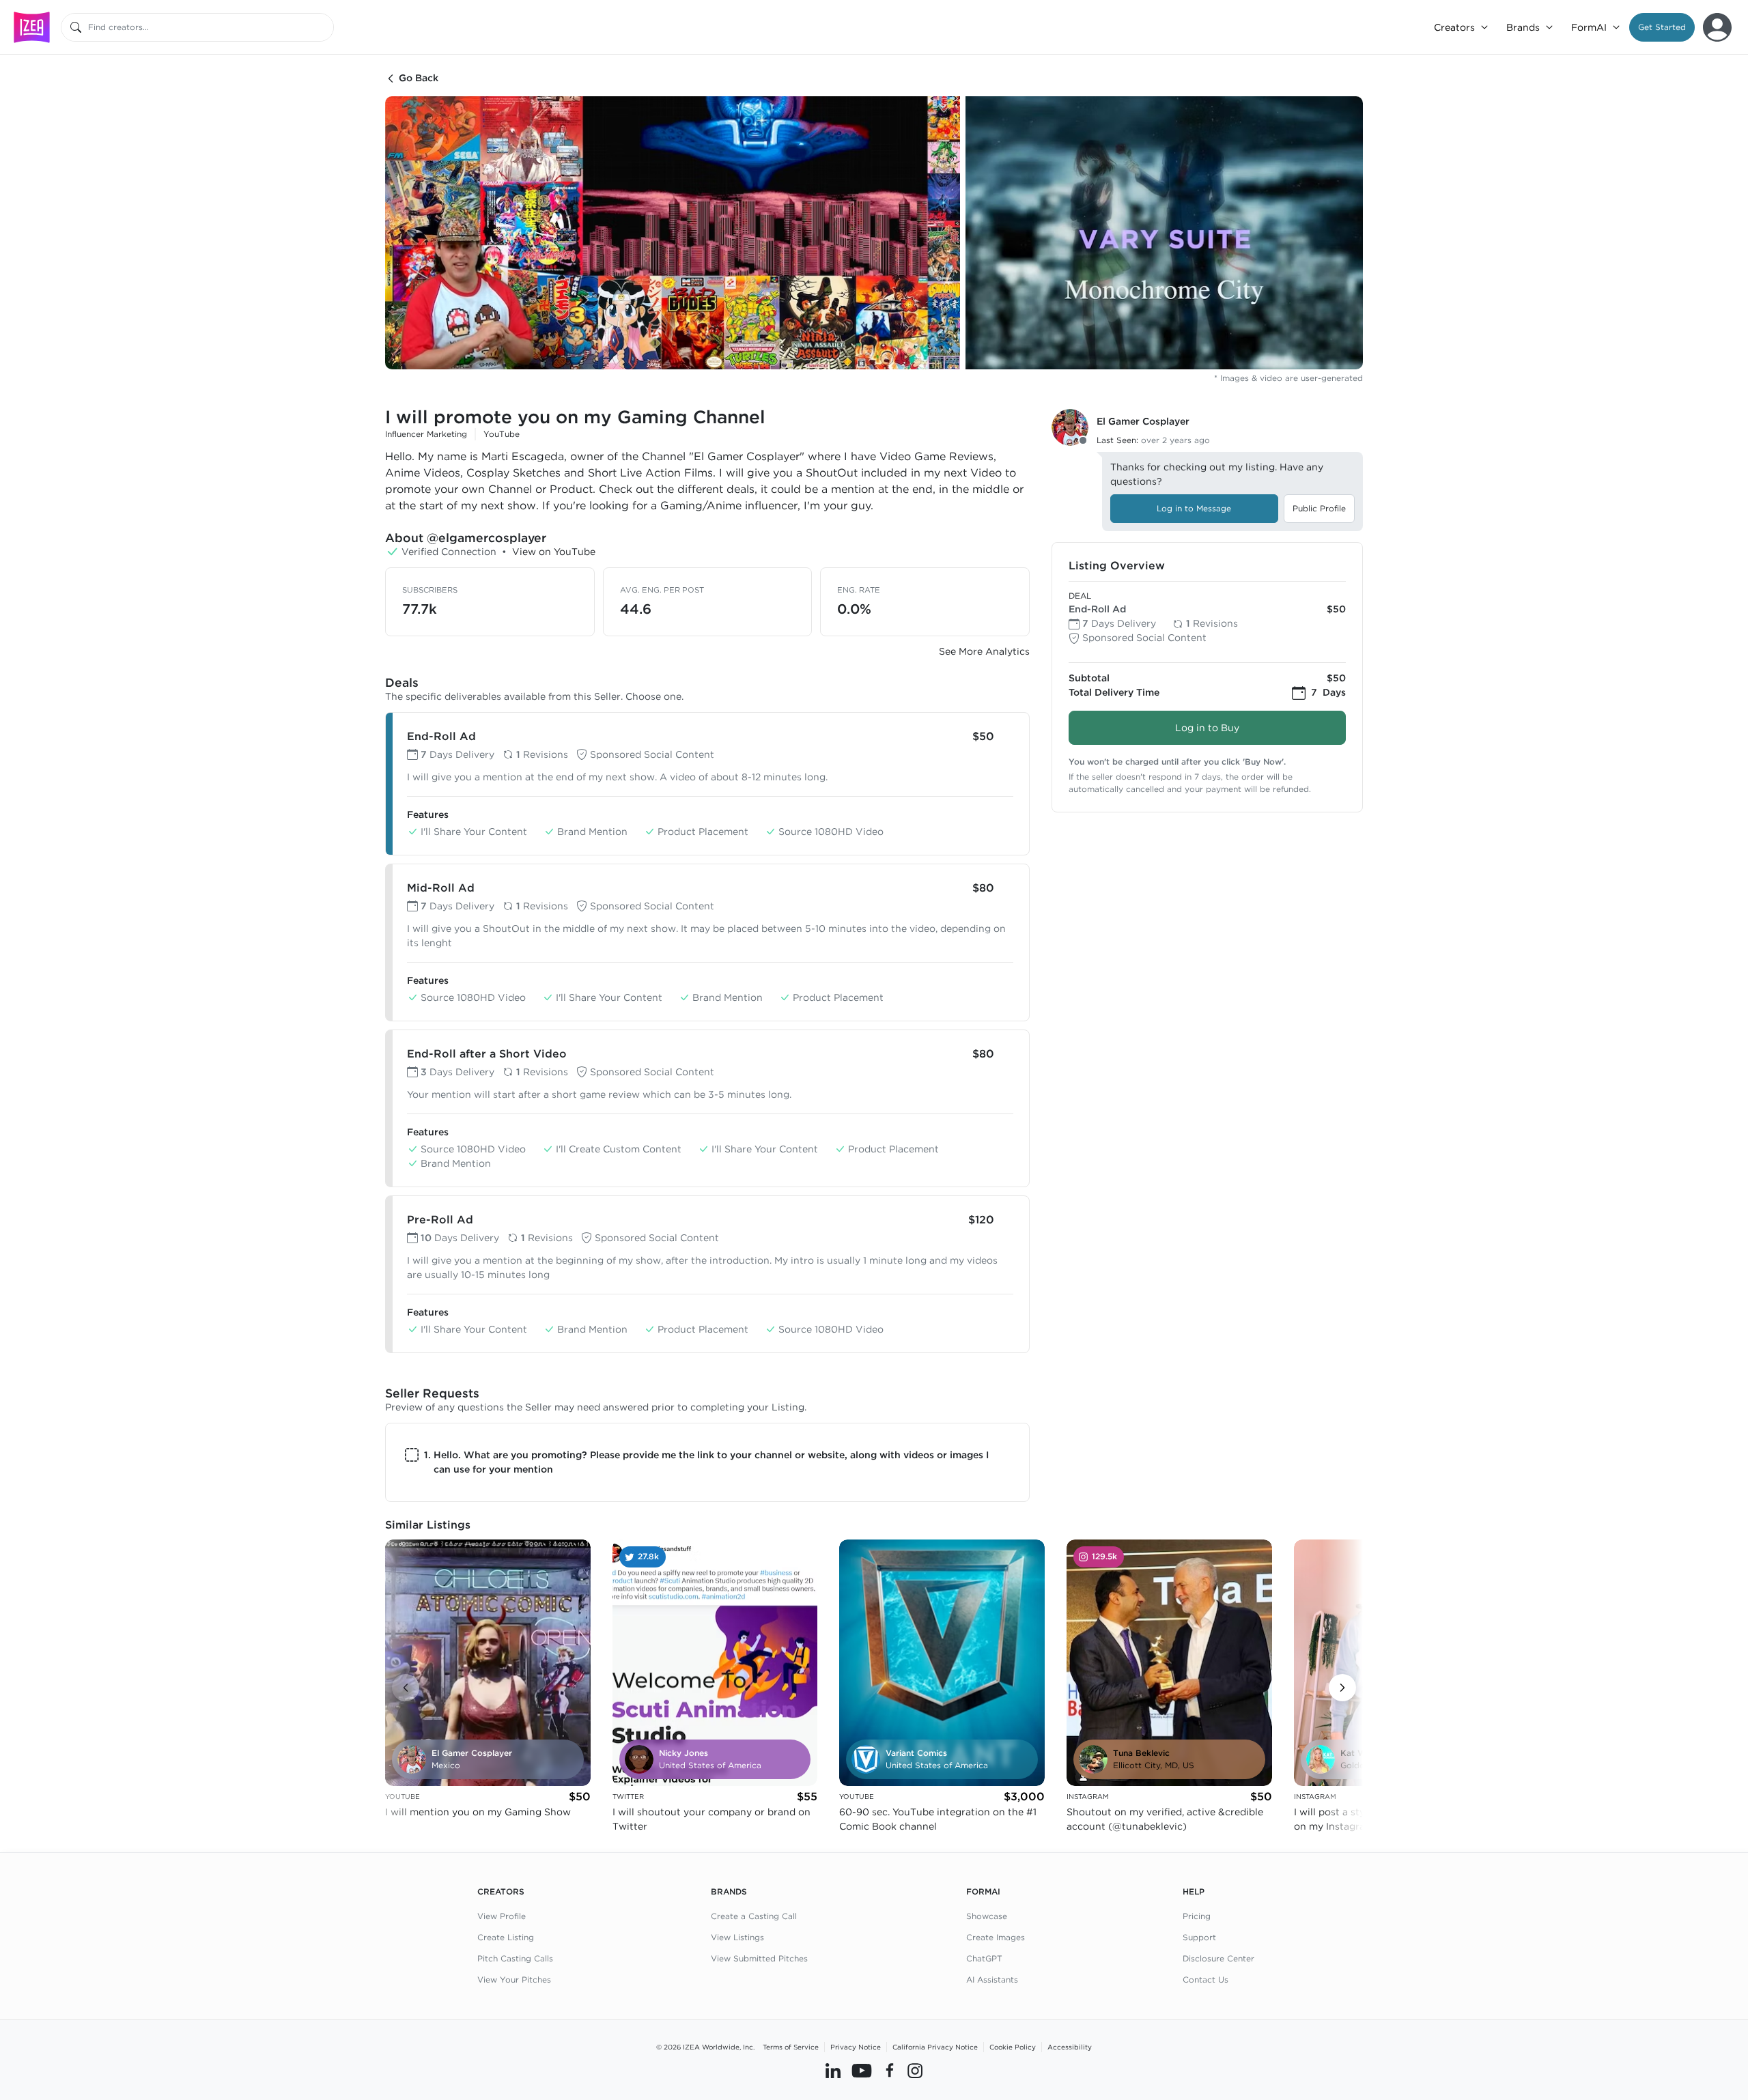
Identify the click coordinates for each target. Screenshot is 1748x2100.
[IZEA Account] (1717, 27)
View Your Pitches (514, 1980)
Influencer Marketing (426, 434)
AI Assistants (992, 1980)
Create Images (996, 1937)
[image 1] (673, 233)
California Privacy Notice (935, 2047)
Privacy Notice (856, 2047)
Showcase (987, 1916)
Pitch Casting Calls (515, 1958)
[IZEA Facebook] (890, 2071)
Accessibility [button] (1070, 2047)
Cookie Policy (1013, 2047)
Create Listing (506, 1937)
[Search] (76, 27)
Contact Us (1206, 1980)
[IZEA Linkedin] (833, 2071)
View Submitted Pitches (759, 1958)
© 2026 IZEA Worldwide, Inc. (705, 2047)
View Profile (502, 1916)
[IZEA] (32, 27)
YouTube (502, 434)
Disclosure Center (1218, 1958)
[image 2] (1164, 233)
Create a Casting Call (754, 1916)
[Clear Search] (324, 27)
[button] (1662, 27)
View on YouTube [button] (554, 552)
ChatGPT (984, 1958)
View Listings (737, 1937)
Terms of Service (791, 2047)
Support (1199, 1937)
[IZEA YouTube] (862, 2071)
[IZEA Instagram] (915, 2071)
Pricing (1197, 1916)
